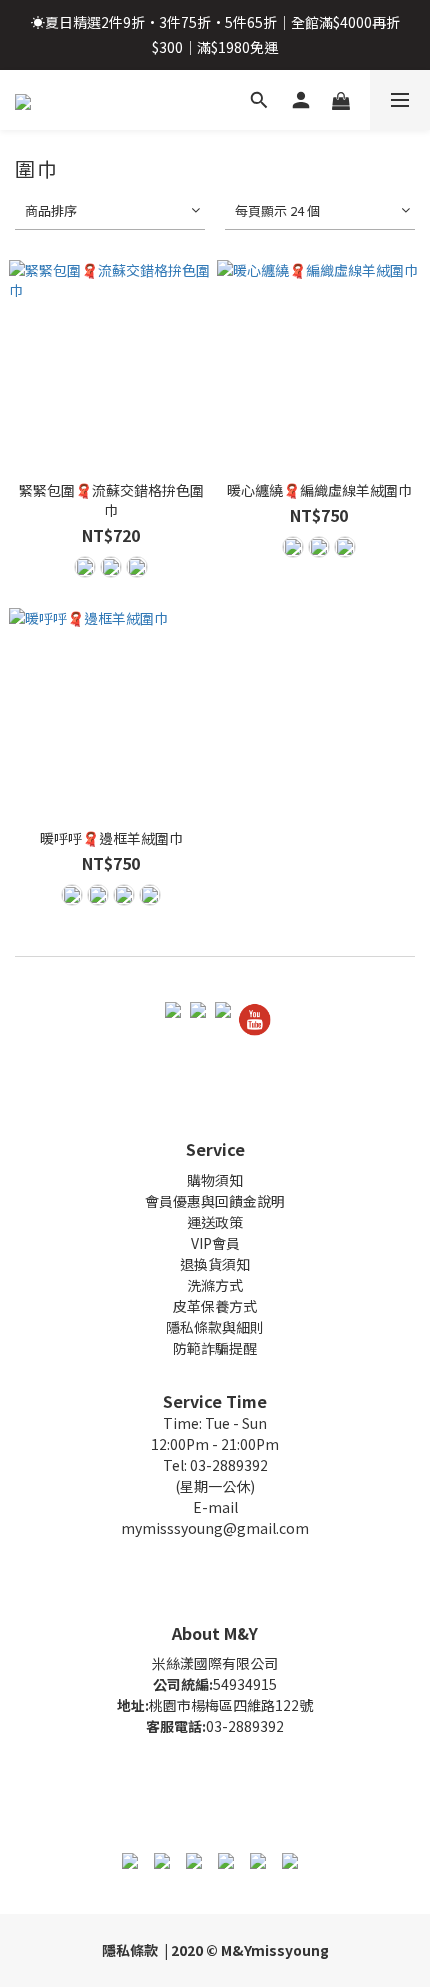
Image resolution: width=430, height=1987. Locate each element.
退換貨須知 (215, 1264)
